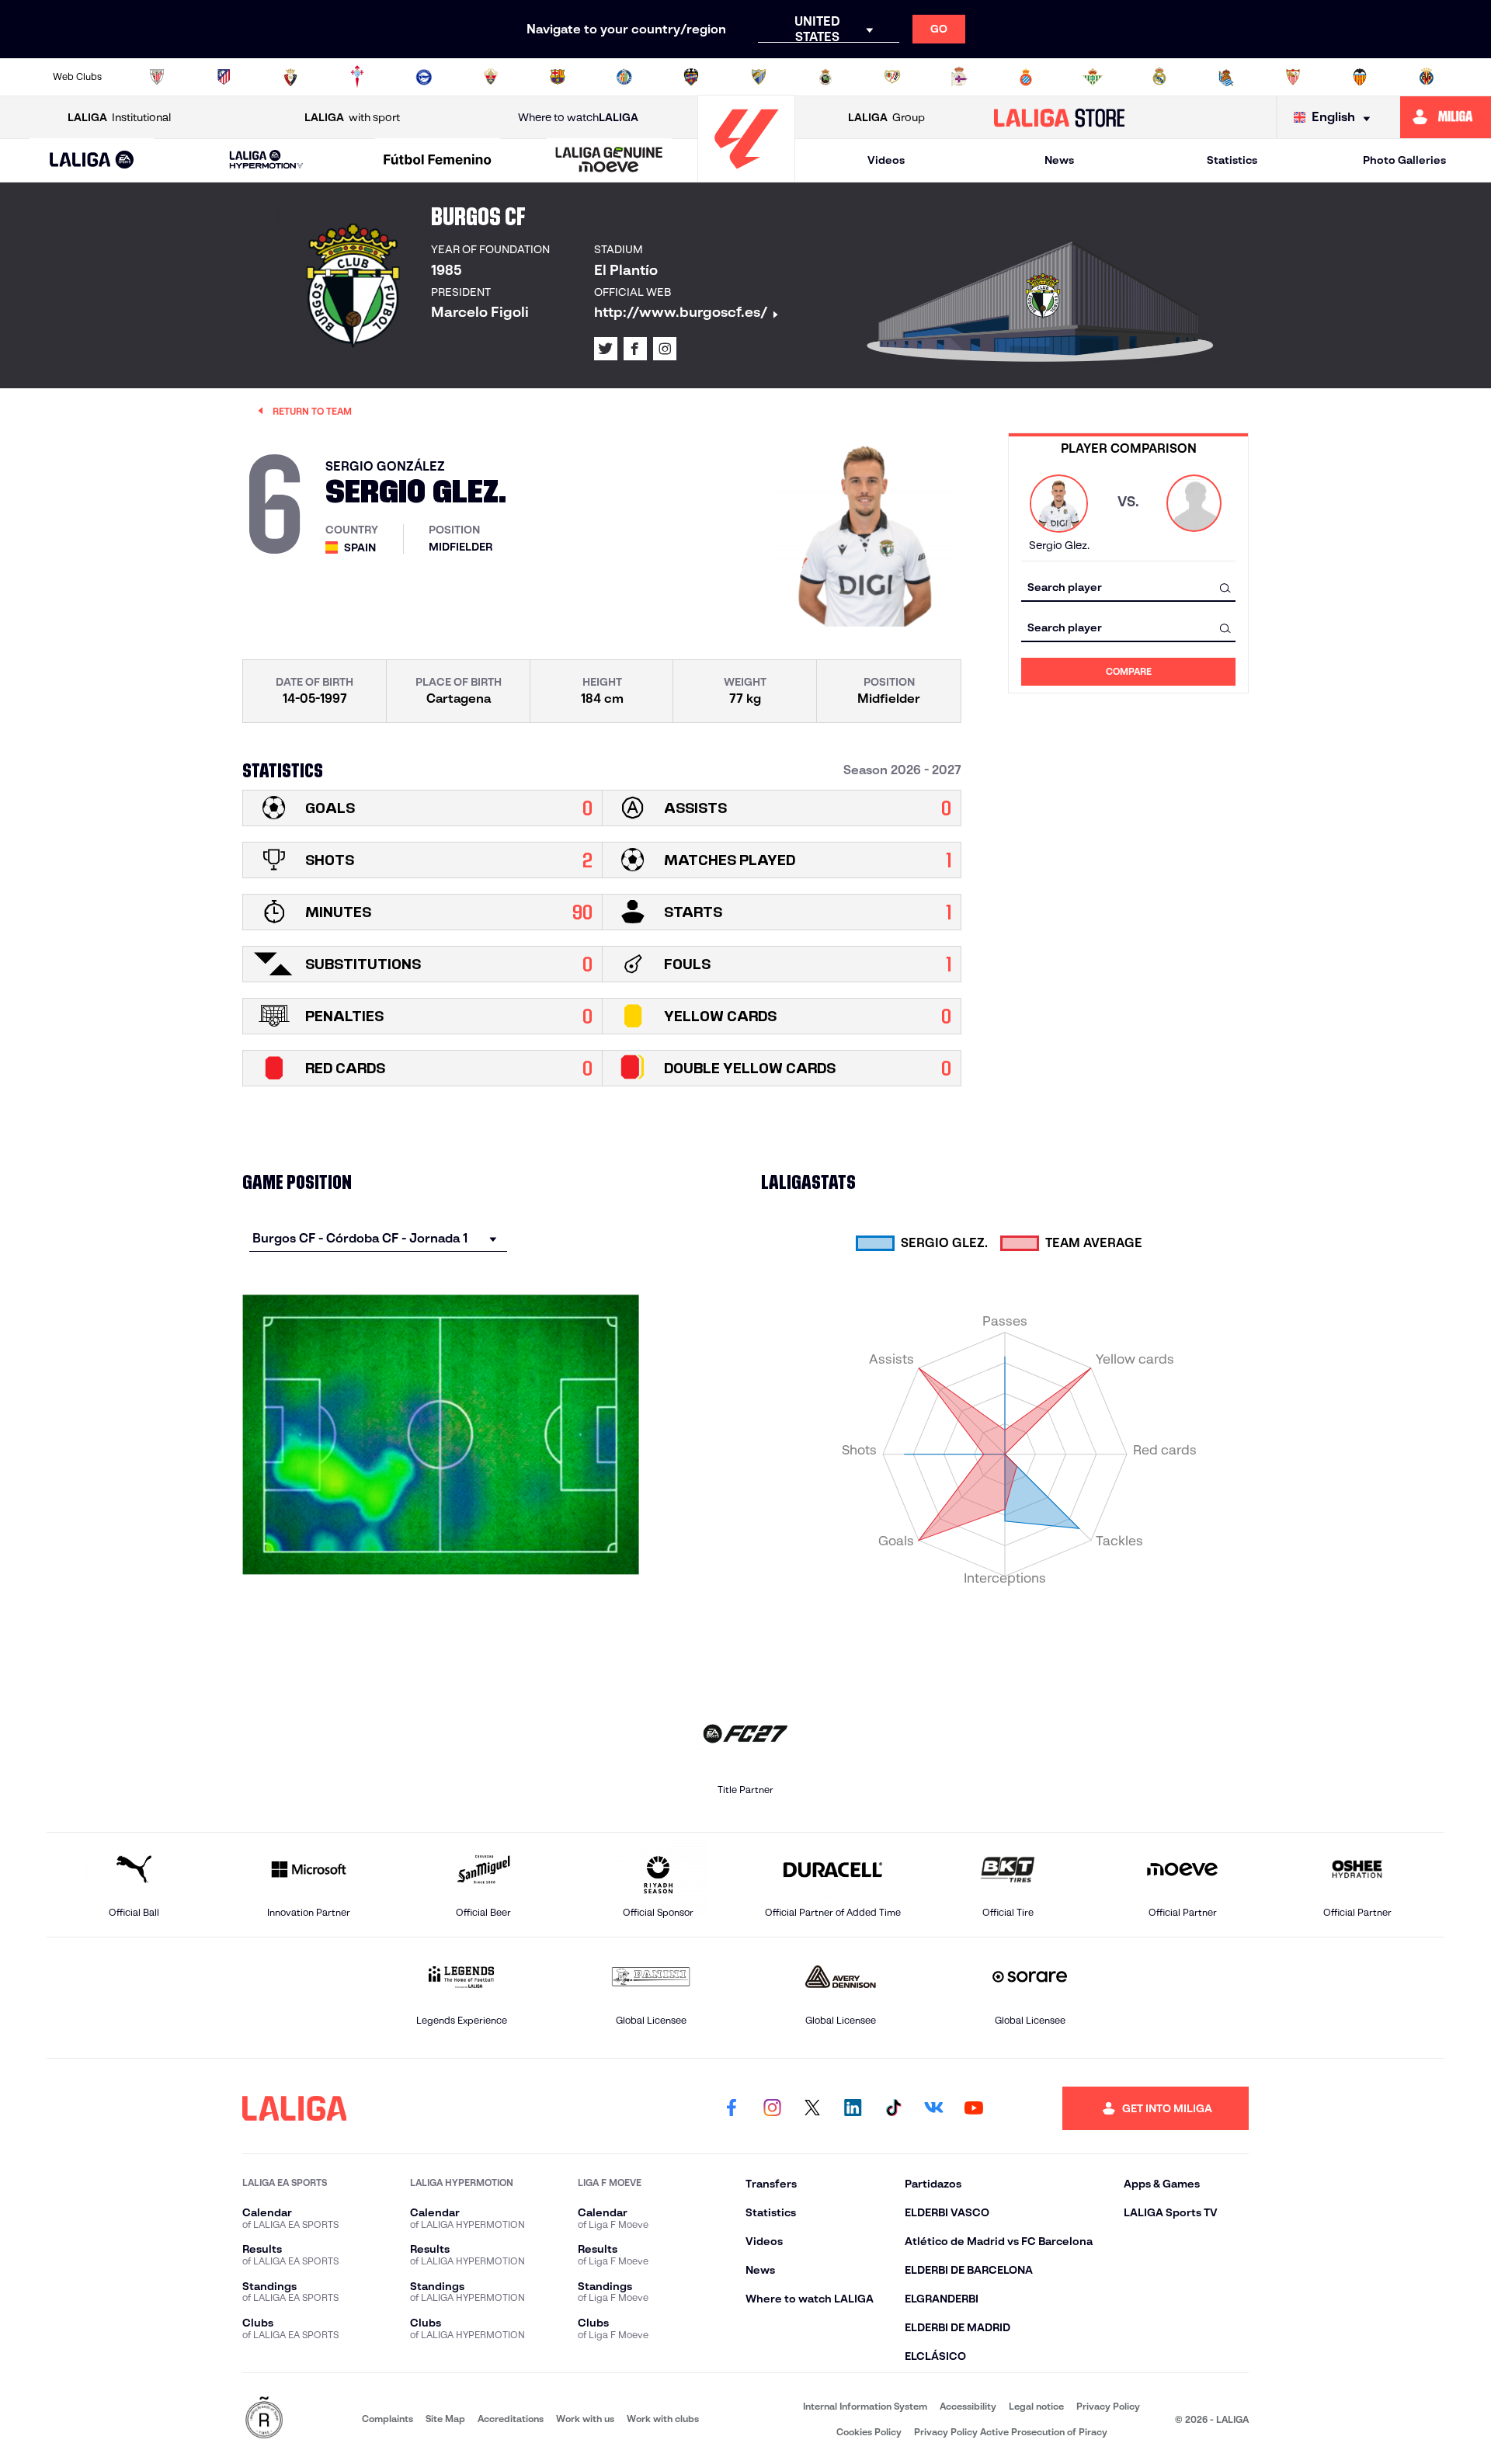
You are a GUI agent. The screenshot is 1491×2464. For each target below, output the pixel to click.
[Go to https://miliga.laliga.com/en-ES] (1446, 117)
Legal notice (1036, 2406)
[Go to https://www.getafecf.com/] (624, 77)
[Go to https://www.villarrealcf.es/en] (1427, 77)
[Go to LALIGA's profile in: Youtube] (974, 2108)
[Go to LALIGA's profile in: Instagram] (665, 349)
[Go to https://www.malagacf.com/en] (759, 77)
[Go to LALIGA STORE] (1060, 117)
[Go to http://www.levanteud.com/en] (691, 77)
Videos (886, 160)
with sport (352, 117)
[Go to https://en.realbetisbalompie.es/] (1093, 77)
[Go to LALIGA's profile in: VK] (933, 2108)
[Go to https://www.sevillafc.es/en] (1293, 77)
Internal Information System (865, 2406)
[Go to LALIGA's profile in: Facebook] (732, 2108)
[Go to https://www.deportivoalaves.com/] (424, 77)
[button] (92, 160)
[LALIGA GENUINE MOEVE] (609, 161)
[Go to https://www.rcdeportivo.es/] (959, 77)
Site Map (445, 2419)
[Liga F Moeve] (438, 161)
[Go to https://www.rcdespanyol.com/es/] (1026, 77)
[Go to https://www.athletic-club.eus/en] (157, 77)
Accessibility (968, 2406)
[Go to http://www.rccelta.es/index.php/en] (357, 77)
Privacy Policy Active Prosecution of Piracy (1011, 2432)
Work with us (585, 2419)
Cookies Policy (869, 2432)
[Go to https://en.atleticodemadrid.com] (224, 77)
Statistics (1232, 160)
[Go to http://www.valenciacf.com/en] (1360, 77)
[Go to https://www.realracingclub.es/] (825, 77)
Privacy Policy (1108, 2406)
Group (886, 117)
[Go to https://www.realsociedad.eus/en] (1226, 77)
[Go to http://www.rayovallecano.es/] (892, 77)
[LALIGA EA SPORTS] (92, 161)
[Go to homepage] (746, 175)
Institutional (119, 117)
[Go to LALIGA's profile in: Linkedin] (853, 2108)
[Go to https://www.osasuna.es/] (290, 77)
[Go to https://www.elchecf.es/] (491, 77)
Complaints (388, 2419)
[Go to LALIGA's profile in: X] (606, 349)
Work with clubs (663, 2419)
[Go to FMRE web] (264, 2419)
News (1059, 160)
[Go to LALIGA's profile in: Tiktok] (893, 2108)
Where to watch (578, 117)
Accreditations (511, 2419)
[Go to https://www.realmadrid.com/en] (1159, 77)
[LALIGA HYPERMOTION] (266, 160)
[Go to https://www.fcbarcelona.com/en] (558, 77)
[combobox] (1128, 587)
